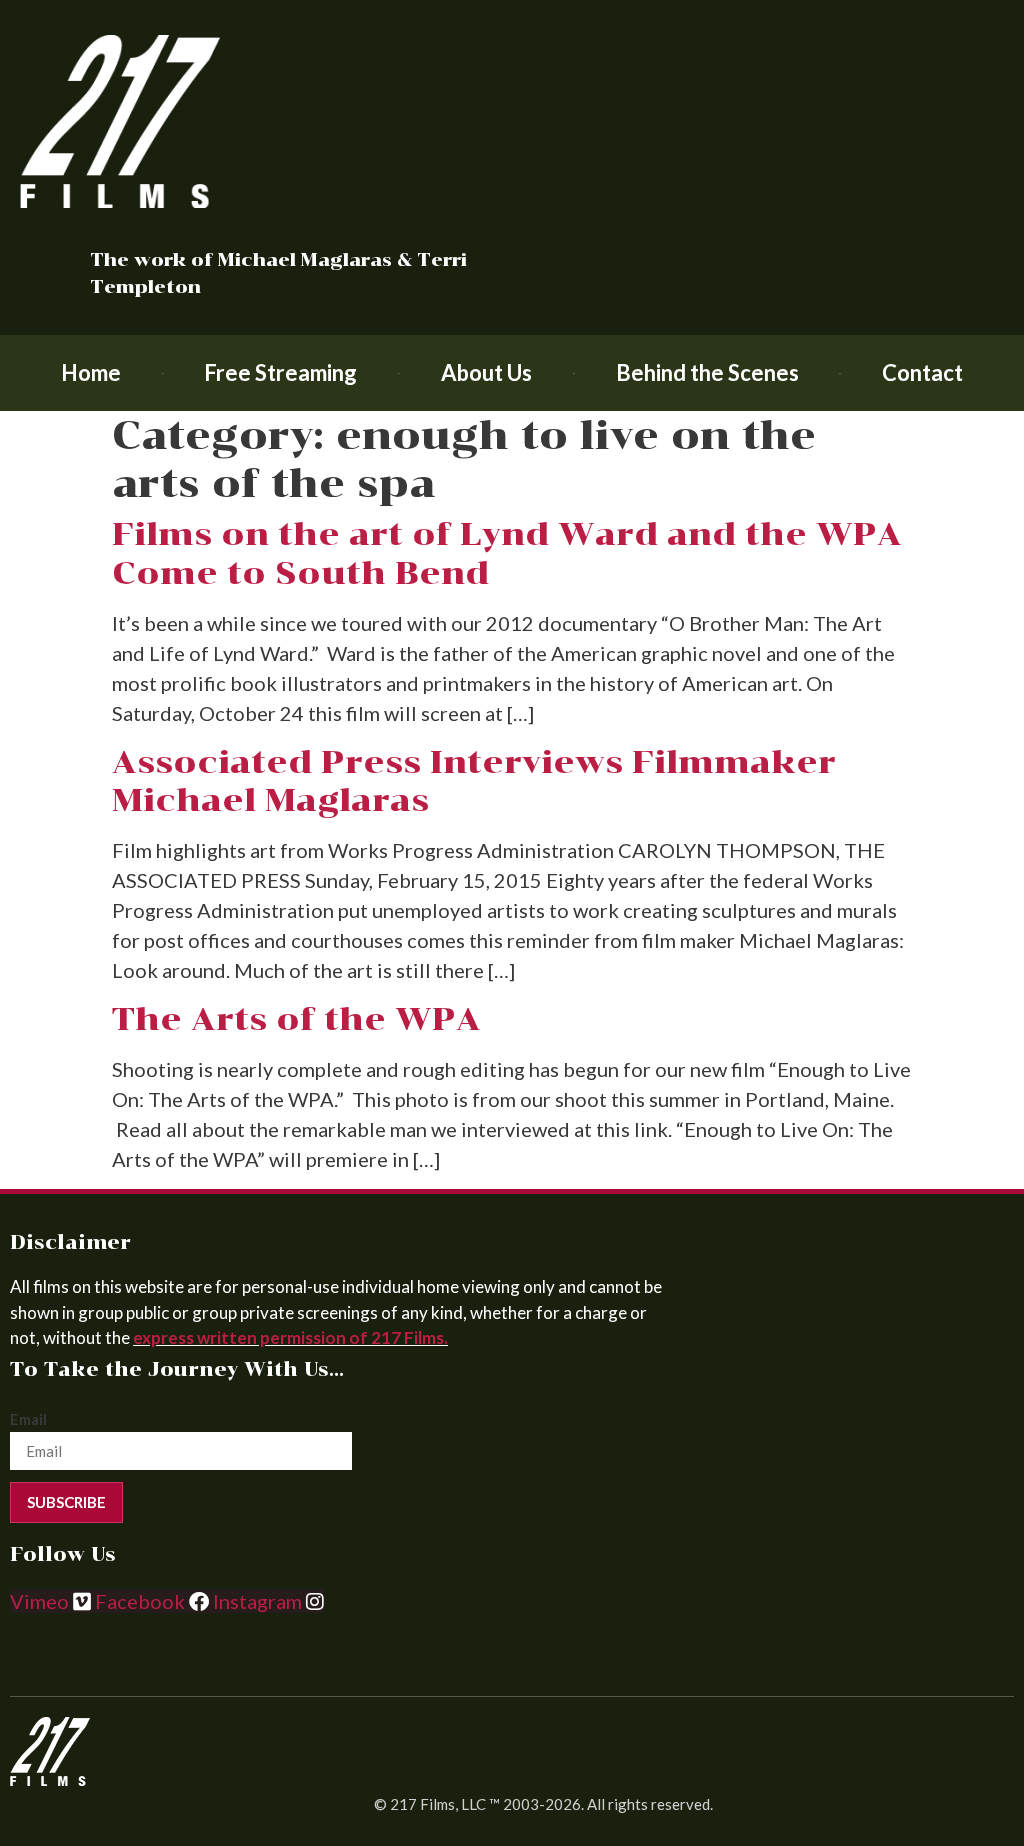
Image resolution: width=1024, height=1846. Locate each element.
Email (28, 1419)
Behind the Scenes (707, 372)
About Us (486, 372)
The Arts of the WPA (296, 1019)
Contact (922, 372)
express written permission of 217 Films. (290, 1337)
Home (91, 372)
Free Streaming (280, 372)
